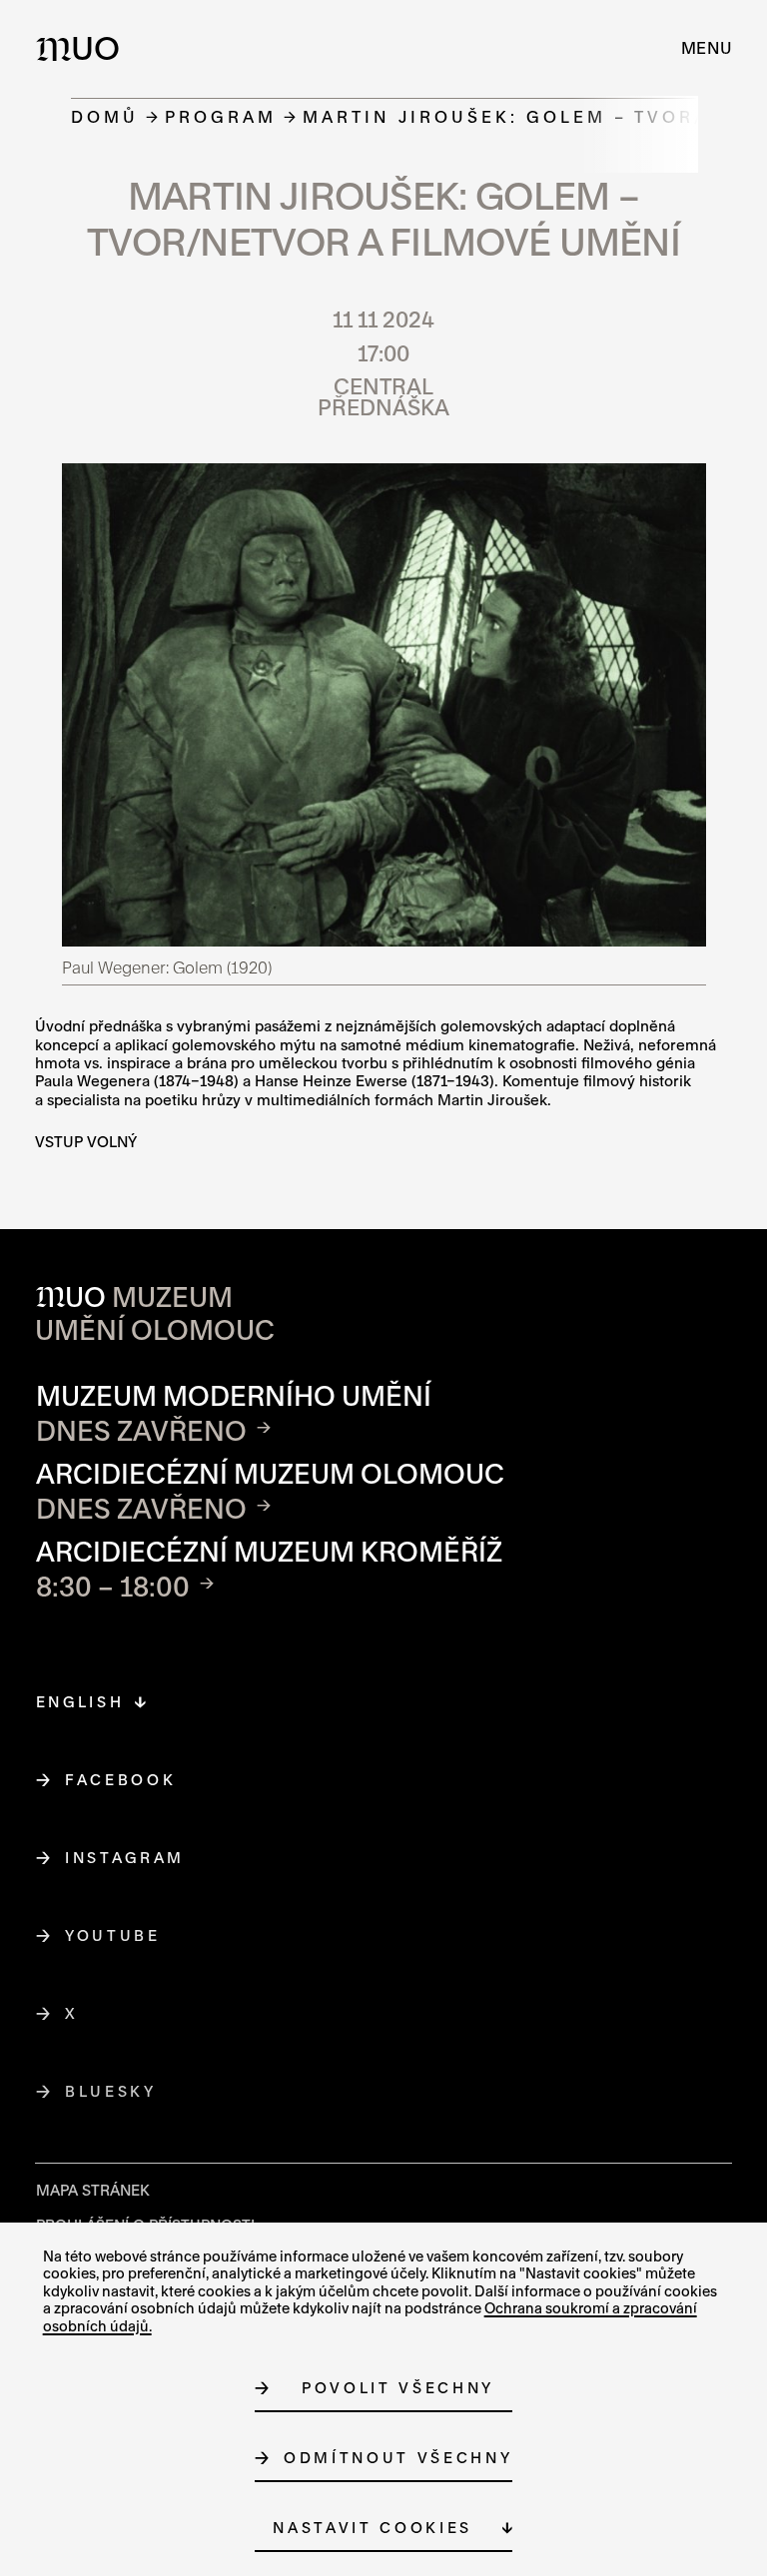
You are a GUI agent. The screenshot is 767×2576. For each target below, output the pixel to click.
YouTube (113, 1935)
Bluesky (111, 2091)
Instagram (125, 1858)
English (80, 1702)
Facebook (121, 1780)
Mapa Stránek (93, 2190)
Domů (105, 116)
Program (221, 116)
